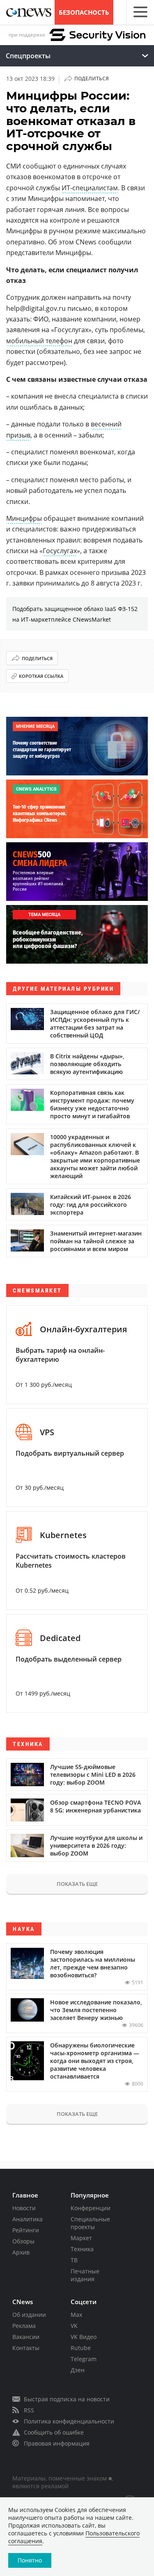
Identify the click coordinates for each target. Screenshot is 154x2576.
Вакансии (26, 2337)
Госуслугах (60, 551)
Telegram (84, 2359)
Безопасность (84, 12)
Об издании (29, 2315)
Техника (82, 2249)
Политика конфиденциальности (69, 2421)
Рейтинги (26, 2230)
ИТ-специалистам (90, 188)
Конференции (91, 2208)
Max (76, 2315)
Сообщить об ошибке (54, 2432)
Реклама (24, 2326)
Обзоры (23, 2241)
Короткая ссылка (41, 676)
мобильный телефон (39, 341)
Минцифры (24, 518)
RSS (29, 2410)
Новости (24, 2208)
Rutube (81, 2348)
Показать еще (77, 1884)
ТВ (74, 2260)
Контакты (26, 2348)
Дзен (78, 2370)
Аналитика (28, 2219)
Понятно (30, 2560)
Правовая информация (57, 2443)
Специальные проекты (90, 2223)
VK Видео (84, 2337)
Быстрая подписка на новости (67, 2399)
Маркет (81, 2238)
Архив (21, 2252)
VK (74, 2326)
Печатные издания (85, 2275)
